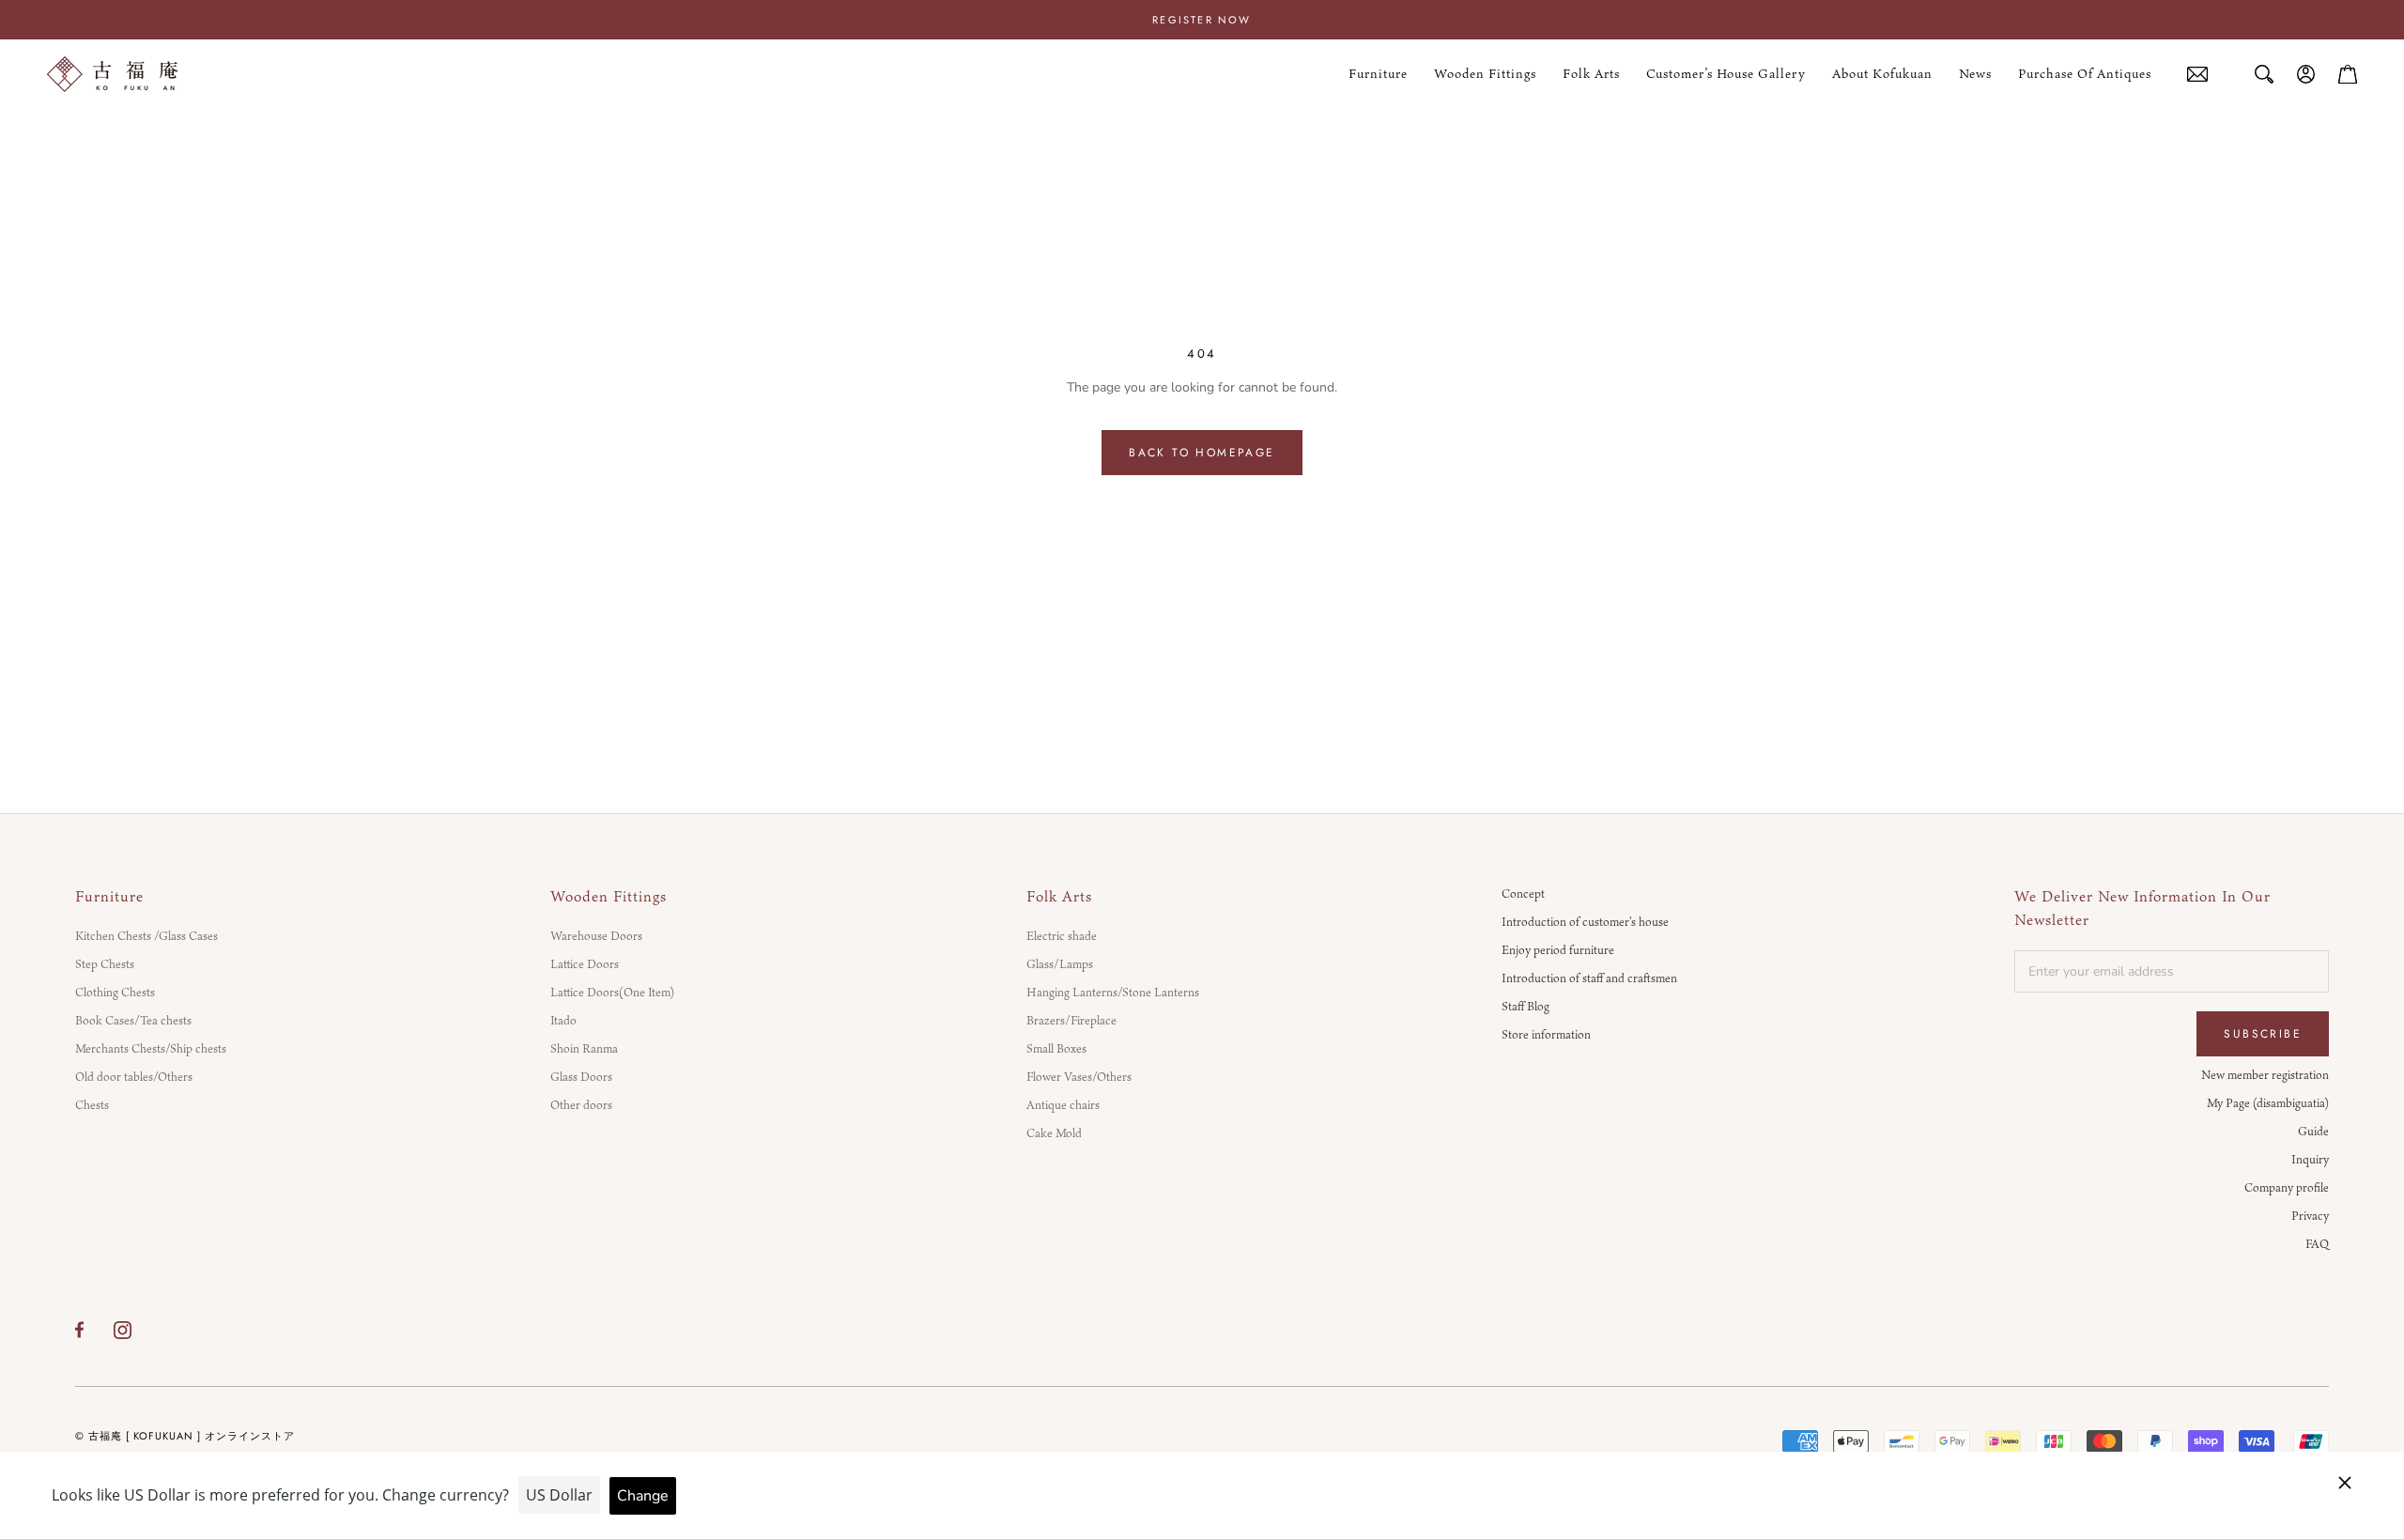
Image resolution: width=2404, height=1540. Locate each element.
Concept (1523, 893)
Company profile (2287, 1187)
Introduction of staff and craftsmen (1589, 978)
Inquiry (2310, 1159)
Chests (92, 1104)
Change (643, 1496)
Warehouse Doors (596, 935)
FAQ (2317, 1243)
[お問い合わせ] (2197, 75)
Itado (563, 1020)
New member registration (2265, 1074)
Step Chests (105, 963)
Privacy (2310, 1215)
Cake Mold (1054, 1132)
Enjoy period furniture (1558, 949)
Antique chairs (1063, 1104)
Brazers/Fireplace (1071, 1020)
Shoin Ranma (584, 1048)
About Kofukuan (1882, 74)
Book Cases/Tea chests (133, 1020)
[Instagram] (123, 1330)
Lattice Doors (585, 963)
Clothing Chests (115, 992)
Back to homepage (1202, 453)
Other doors (581, 1104)
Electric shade (1062, 935)
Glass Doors (581, 1076)
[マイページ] (2306, 74)
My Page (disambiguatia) (2268, 1102)
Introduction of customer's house (1585, 921)
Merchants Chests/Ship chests (151, 1048)
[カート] (2348, 74)
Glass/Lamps (1060, 963)
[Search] (2264, 74)
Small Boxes (1056, 1048)
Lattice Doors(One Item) (612, 992)
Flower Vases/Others (1079, 1076)
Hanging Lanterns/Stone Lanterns (1113, 992)
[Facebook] (79, 1330)
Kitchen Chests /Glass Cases (146, 935)
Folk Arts (1591, 74)
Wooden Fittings (1485, 74)
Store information (1546, 1034)
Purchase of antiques (2085, 75)
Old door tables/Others (134, 1076)
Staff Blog (1526, 1006)
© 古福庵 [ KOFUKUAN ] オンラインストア (185, 1436)
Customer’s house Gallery (1726, 74)
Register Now (1202, 20)
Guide (2313, 1131)
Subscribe (2263, 1034)
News (1975, 74)
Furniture (1378, 74)
